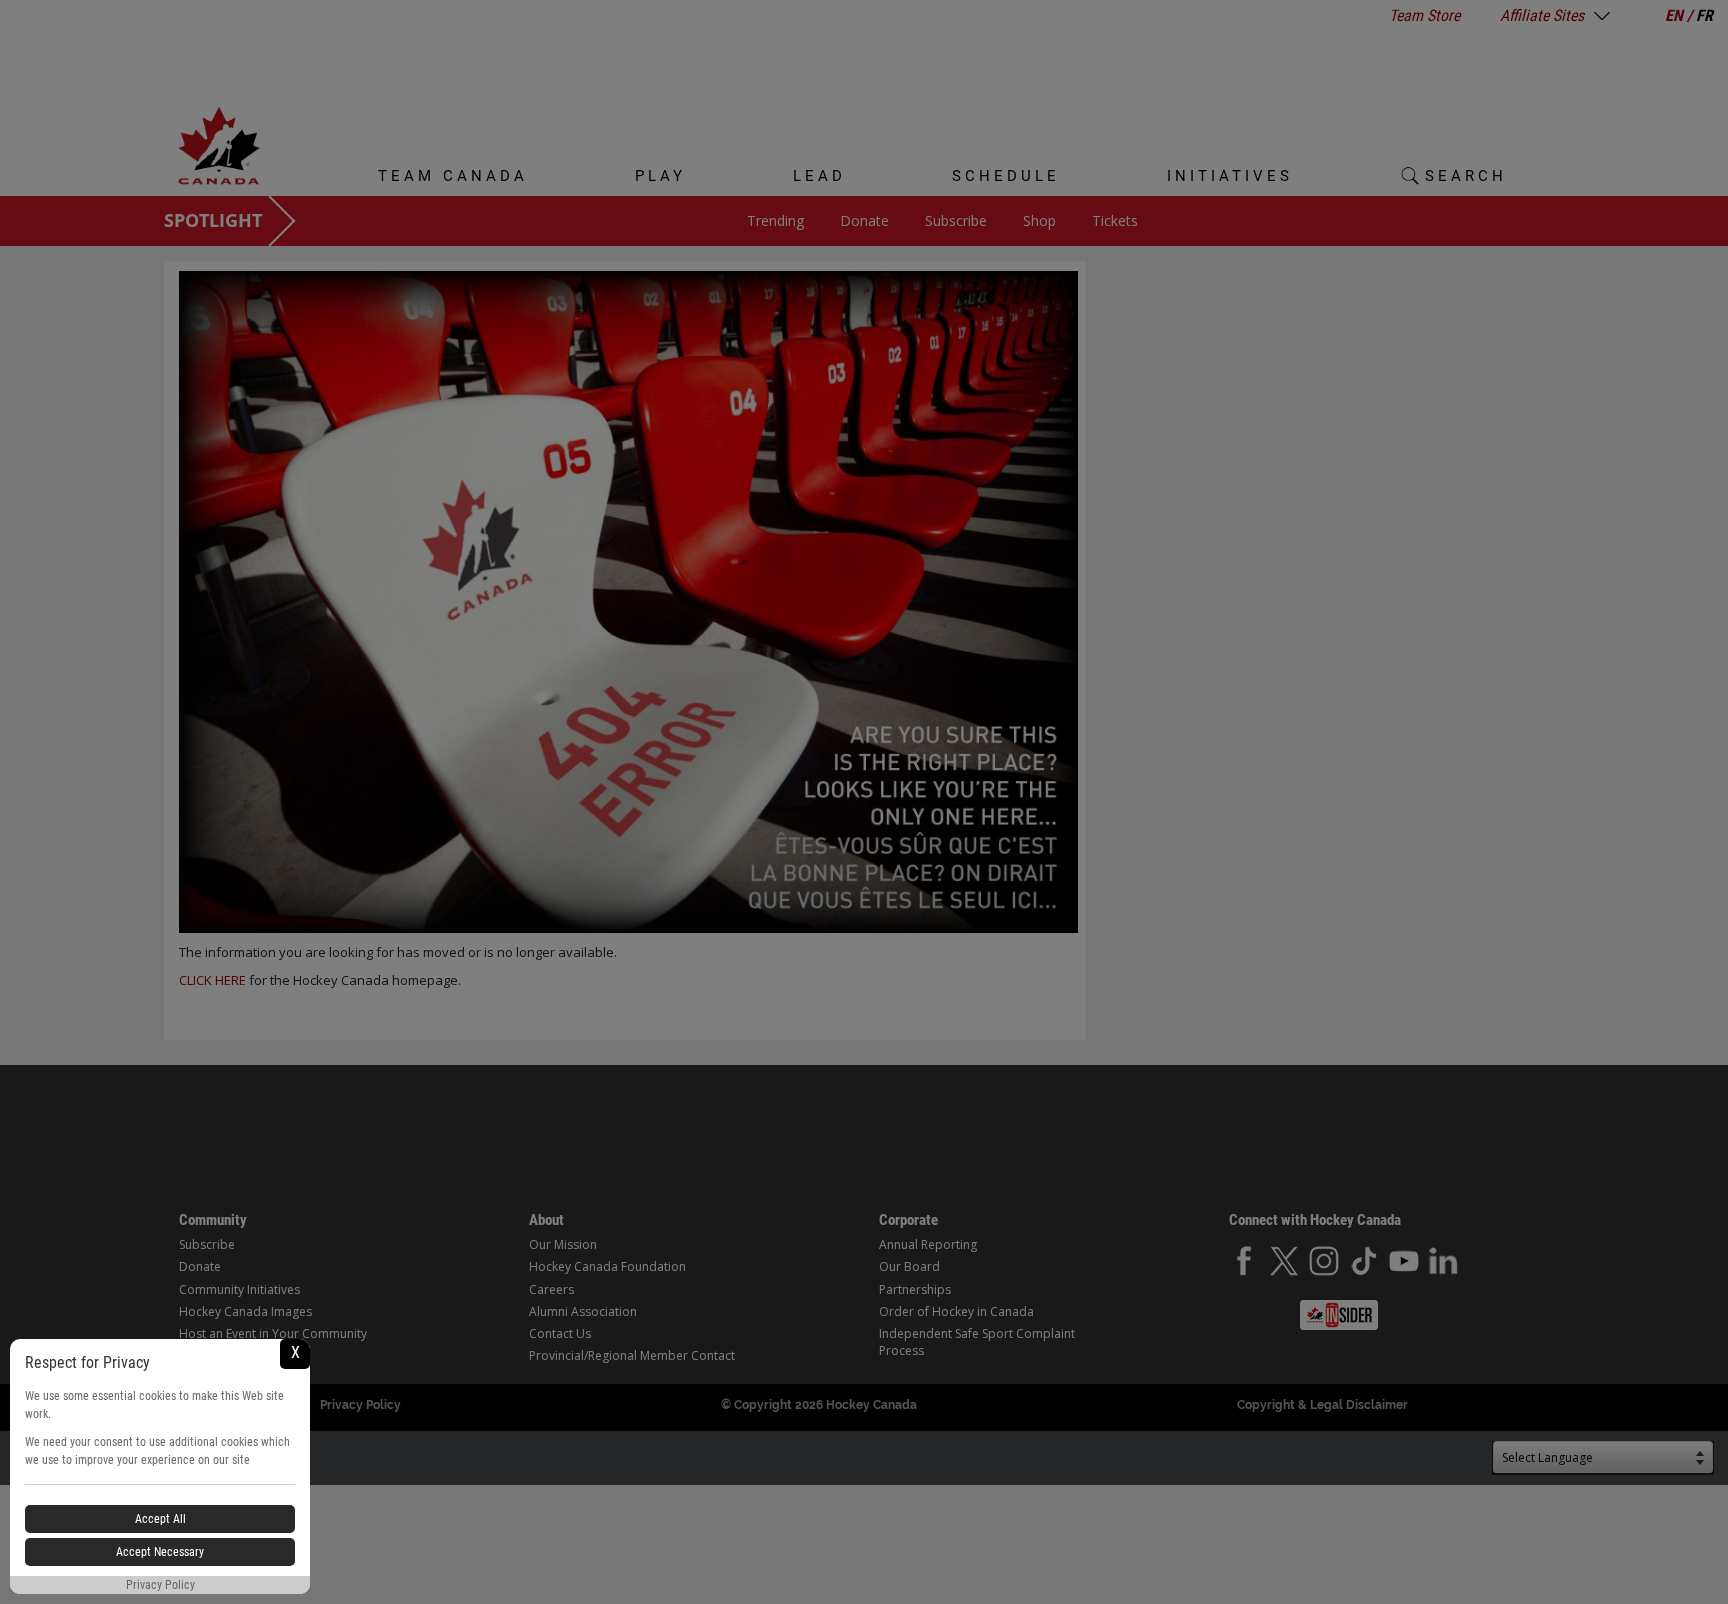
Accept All (160, 1519)
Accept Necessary (160, 1552)
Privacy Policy (160, 1585)
